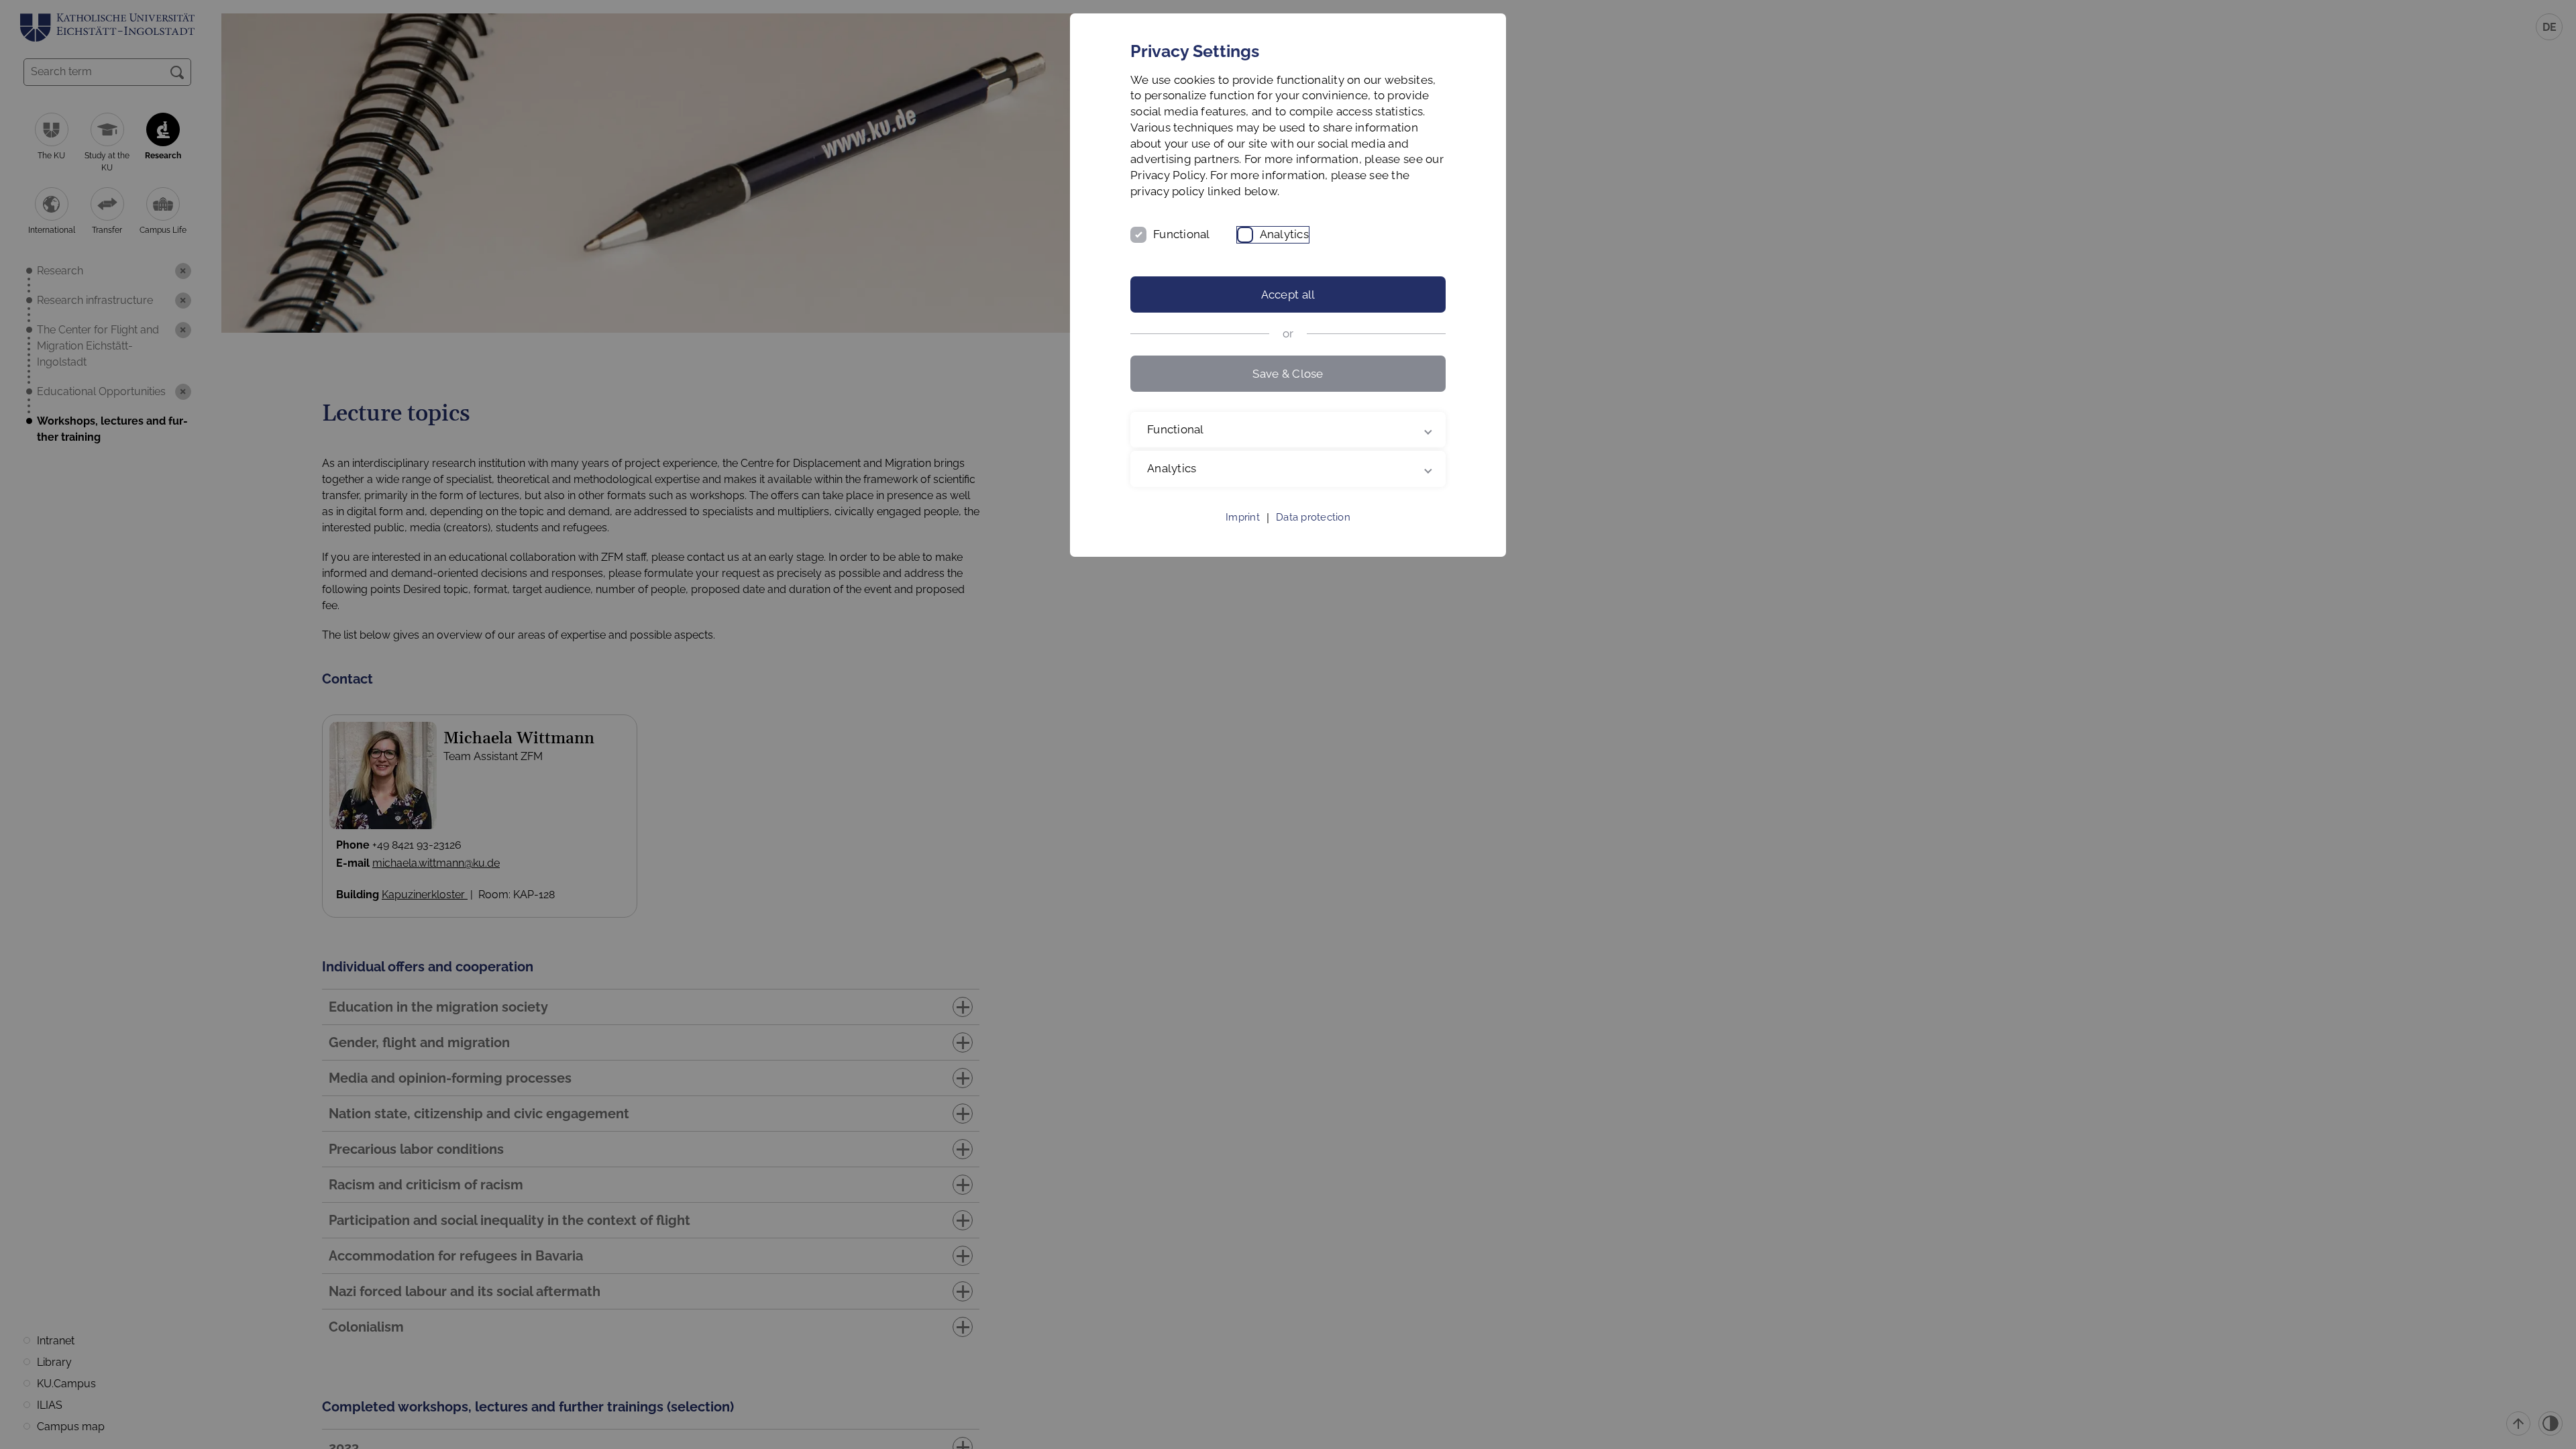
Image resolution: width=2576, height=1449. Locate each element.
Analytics (1284, 234)
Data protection (1313, 517)
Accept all (1288, 294)
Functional (1182, 234)
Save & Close (1288, 374)
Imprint (1243, 517)
